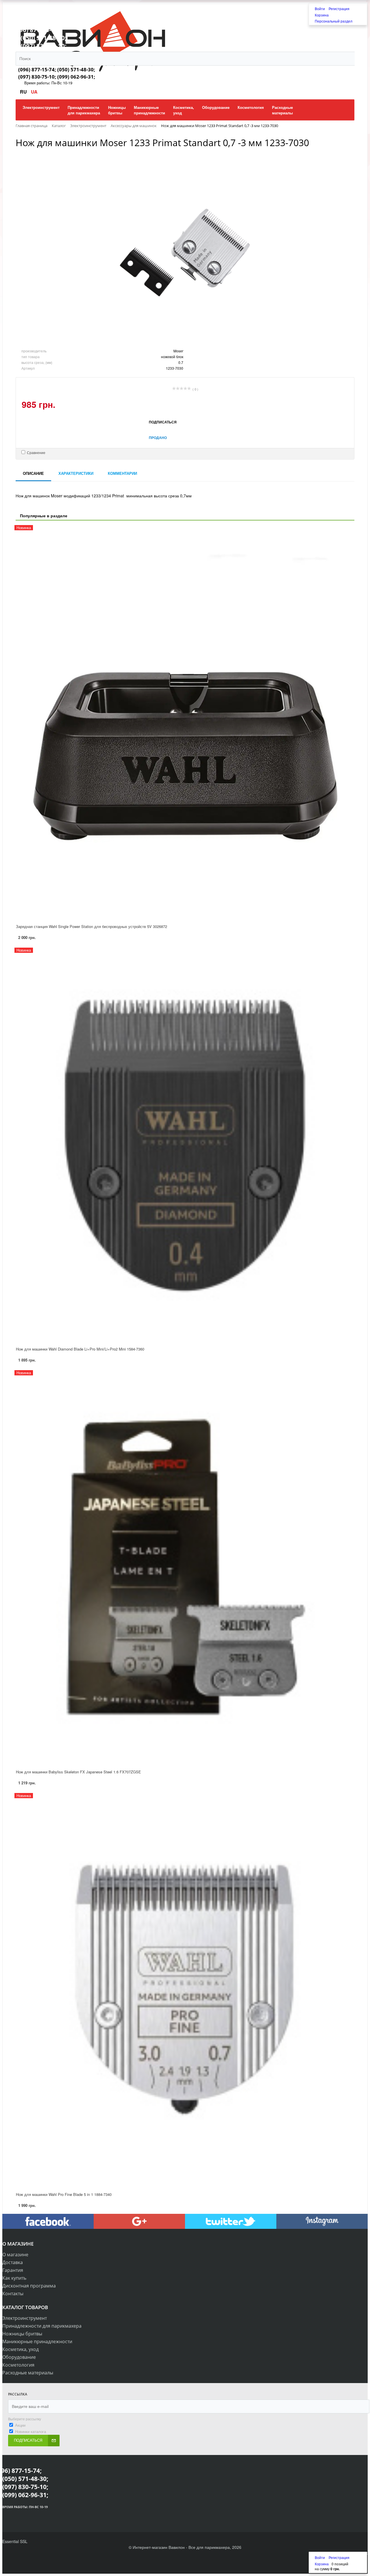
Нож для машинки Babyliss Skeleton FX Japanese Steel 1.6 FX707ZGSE (78, 1772)
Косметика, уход (21, 2349)
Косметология (18, 2365)
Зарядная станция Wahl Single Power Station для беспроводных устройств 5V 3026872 (91, 926)
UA (34, 92)
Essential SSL (15, 2541)
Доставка (13, 2262)
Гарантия (13, 2270)
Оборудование (19, 2357)
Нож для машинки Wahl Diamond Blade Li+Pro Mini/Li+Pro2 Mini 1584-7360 (80, 1349)
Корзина (322, 15)
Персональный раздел (334, 21)
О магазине (15, 2255)
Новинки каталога (30, 2431)
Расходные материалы (28, 2373)
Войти (320, 9)
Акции (20, 2425)
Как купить (14, 2278)
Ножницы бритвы (22, 2334)
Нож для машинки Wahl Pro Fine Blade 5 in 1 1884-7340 (64, 2194)
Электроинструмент (25, 2318)
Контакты (13, 2294)
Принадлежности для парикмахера (42, 2326)
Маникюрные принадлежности (37, 2341)
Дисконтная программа (29, 2286)
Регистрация (339, 9)
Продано (158, 438)
